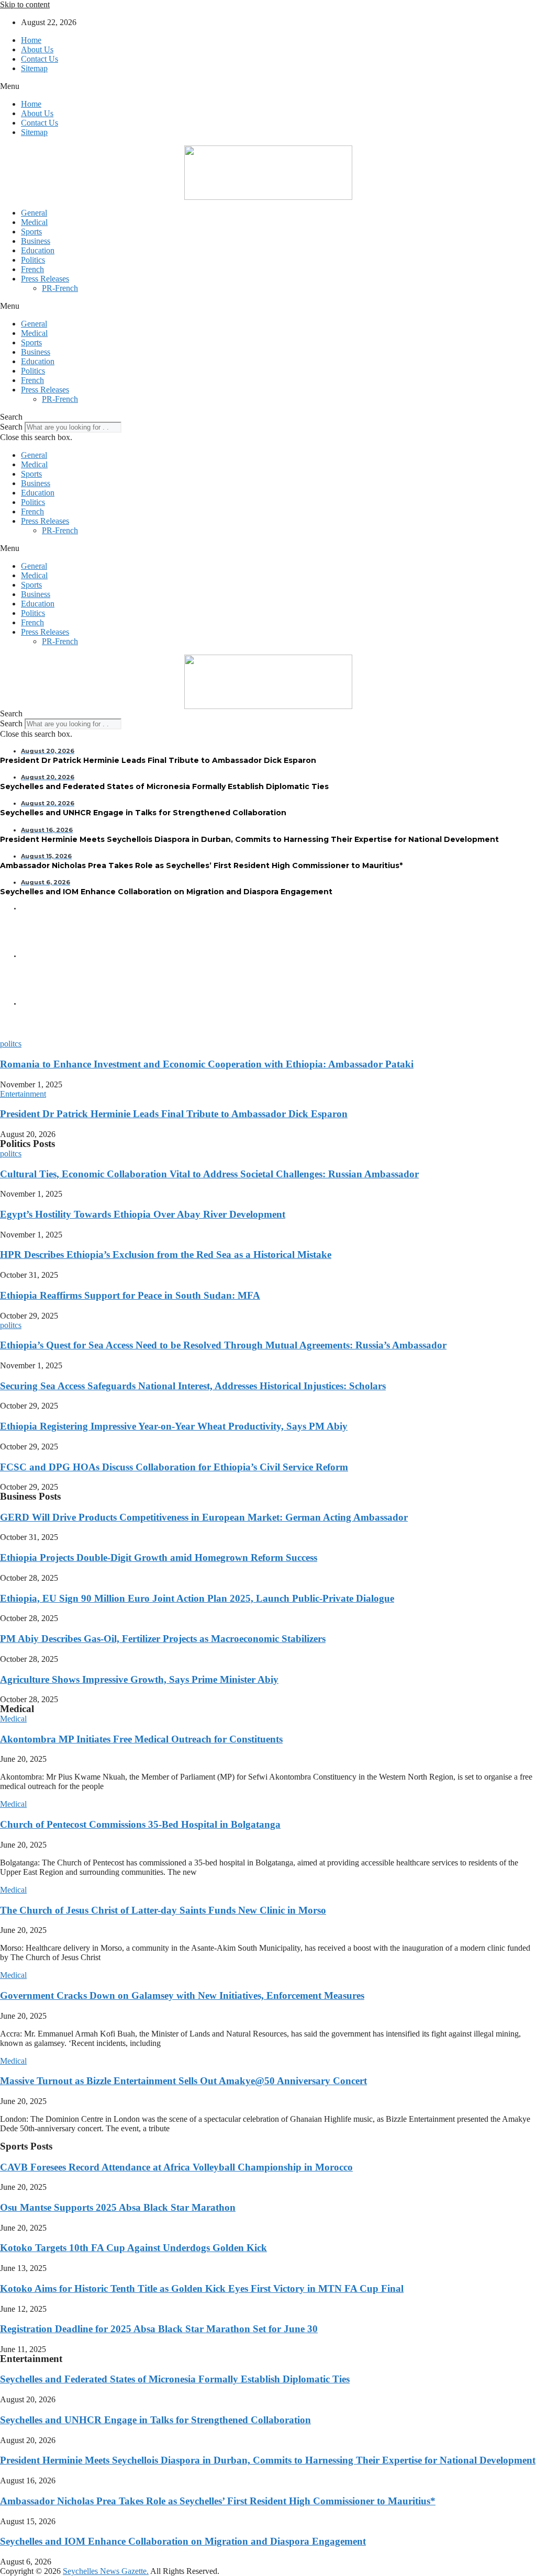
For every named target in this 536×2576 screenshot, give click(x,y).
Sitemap (34, 68)
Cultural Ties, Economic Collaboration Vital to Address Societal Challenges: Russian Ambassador (209, 1174)
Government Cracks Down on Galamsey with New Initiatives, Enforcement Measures (182, 1995)
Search (11, 427)
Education (38, 250)
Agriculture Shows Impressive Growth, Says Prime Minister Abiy (139, 1679)
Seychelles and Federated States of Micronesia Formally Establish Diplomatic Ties (175, 2379)
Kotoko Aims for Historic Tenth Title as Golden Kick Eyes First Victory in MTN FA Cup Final (202, 2288)
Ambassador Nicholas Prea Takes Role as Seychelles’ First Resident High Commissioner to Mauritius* (218, 2501)
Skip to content (25, 4)
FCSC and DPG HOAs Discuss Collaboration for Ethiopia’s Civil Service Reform (174, 1467)
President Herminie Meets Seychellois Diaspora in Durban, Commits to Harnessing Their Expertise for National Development (268, 2460)
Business (36, 241)
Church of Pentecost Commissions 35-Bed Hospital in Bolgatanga (140, 1824)
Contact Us (40, 59)
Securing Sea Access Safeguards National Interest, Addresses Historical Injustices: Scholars (193, 1386)
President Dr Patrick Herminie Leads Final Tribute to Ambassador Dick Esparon (174, 1114)
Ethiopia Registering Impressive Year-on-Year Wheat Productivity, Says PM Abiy (174, 1426)
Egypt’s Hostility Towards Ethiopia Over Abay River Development (143, 1214)
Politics (33, 260)
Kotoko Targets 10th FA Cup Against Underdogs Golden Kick (133, 2248)
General (34, 213)
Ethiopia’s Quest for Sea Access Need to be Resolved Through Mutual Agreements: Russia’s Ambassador (223, 1345)
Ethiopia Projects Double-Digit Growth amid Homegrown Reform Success (159, 1557)
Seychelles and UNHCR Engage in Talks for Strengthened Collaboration (155, 2420)
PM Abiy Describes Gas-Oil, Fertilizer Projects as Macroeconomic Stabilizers (163, 1639)
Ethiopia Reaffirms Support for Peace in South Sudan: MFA (130, 1295)
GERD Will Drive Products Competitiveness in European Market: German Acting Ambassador (204, 1517)
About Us (37, 49)
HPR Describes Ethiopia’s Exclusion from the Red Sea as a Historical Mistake (166, 1255)
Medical (34, 222)
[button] (268, 86)
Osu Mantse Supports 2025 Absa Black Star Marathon (118, 2207)
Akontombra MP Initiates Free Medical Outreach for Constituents (141, 1739)
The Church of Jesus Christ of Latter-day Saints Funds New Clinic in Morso (163, 1910)
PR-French (60, 288)
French (32, 269)
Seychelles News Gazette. (106, 2571)
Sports (31, 232)
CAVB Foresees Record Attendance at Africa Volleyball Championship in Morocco (176, 2167)
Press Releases (45, 279)
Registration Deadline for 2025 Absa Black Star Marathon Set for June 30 (159, 2329)
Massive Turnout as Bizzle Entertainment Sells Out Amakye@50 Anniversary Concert (183, 2081)
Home (31, 40)
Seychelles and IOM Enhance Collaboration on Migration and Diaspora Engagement (183, 2541)
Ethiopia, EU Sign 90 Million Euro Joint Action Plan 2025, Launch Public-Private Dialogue (197, 1598)
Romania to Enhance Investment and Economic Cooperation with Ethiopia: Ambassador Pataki (207, 1064)
